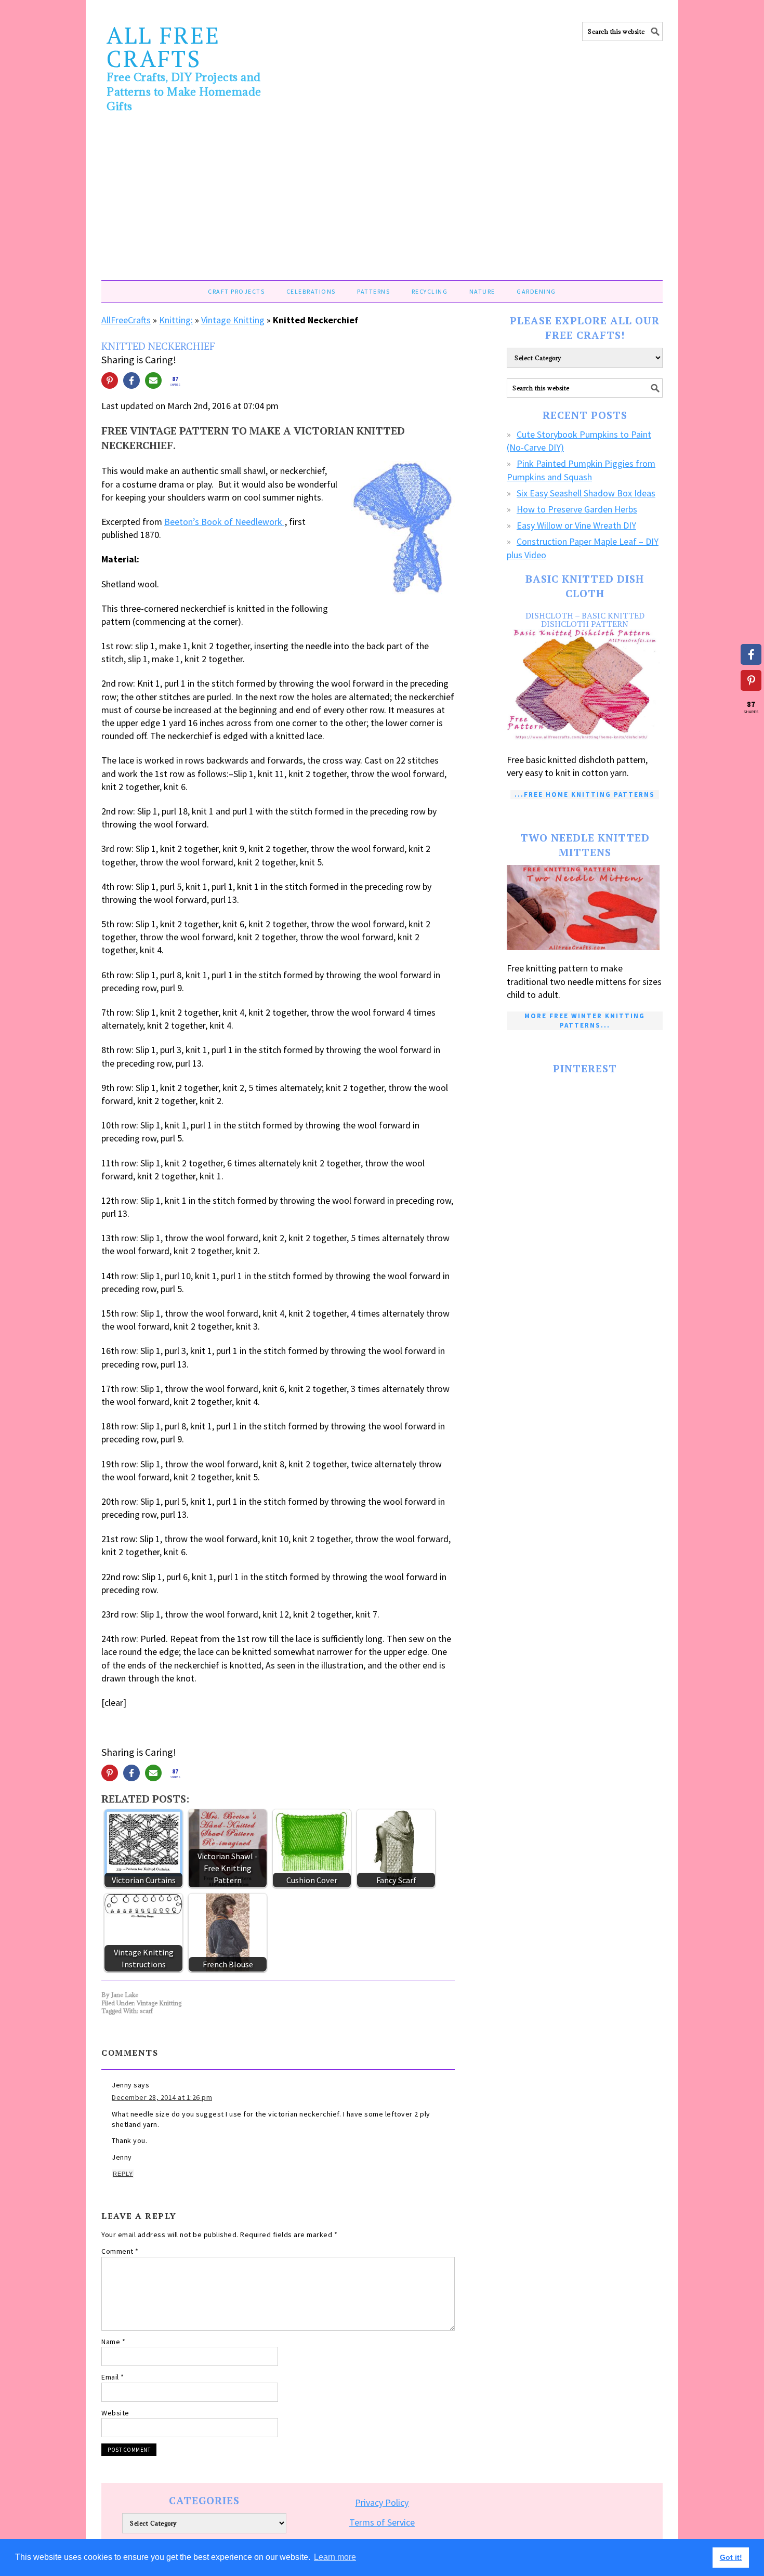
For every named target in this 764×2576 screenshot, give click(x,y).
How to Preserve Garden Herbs (577, 509)
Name (113, 2342)
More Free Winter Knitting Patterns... (585, 1021)
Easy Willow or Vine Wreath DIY (576, 525)
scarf (146, 2011)
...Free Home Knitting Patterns (585, 794)
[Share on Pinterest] (110, 380)
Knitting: (176, 320)
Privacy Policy (382, 2502)
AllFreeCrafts (126, 320)
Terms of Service (382, 2522)
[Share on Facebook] (131, 380)
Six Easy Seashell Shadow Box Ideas (586, 493)
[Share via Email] (153, 380)
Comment (120, 2251)
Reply (123, 2174)
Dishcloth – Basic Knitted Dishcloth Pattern (585, 620)
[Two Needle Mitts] (585, 908)
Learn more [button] (335, 2557)
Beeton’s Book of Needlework (224, 522)
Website (115, 2413)
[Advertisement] (382, 202)
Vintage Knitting (233, 320)
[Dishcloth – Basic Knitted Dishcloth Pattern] (585, 686)
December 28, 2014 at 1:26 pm (162, 2097)
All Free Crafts (163, 47)
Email (113, 2377)
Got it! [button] (731, 2557)
